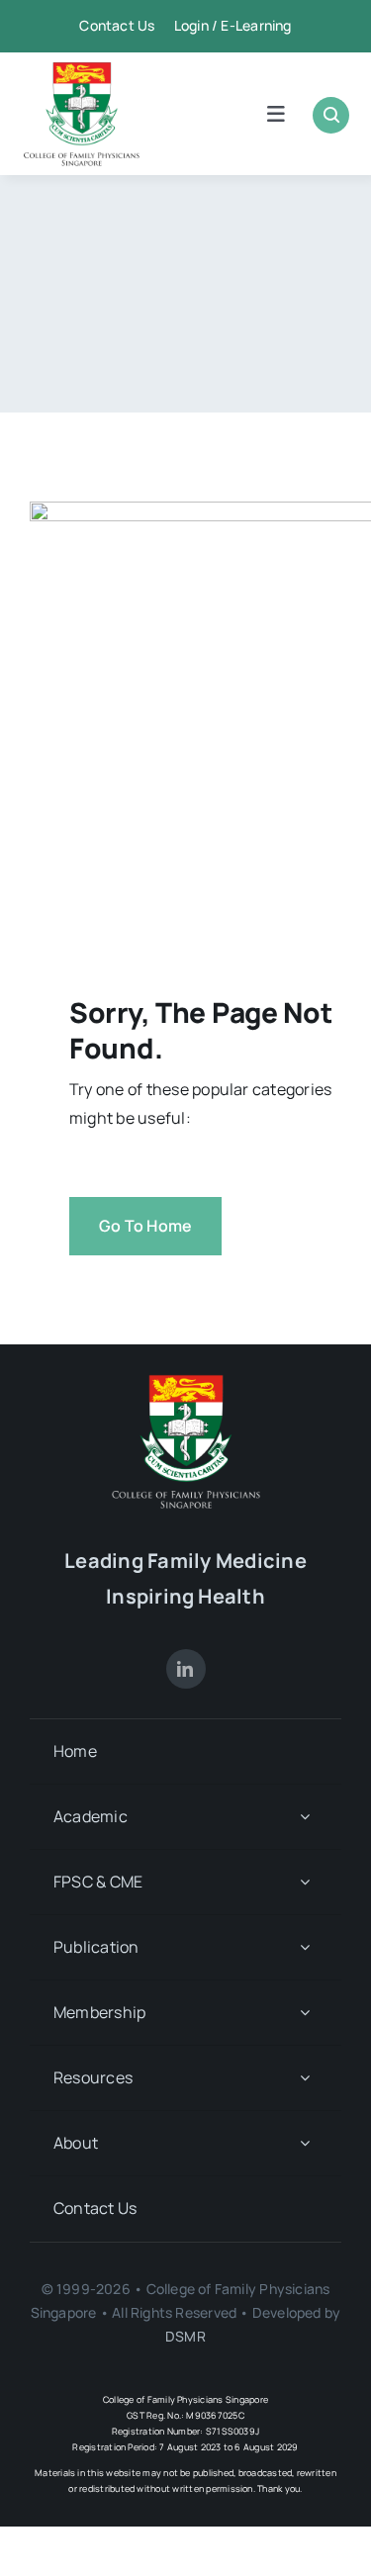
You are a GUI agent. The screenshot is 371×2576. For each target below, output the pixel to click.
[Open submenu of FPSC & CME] (305, 1882)
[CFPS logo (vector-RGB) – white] (186, 1382)
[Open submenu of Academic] (305, 1817)
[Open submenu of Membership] (305, 2013)
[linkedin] (186, 1669)
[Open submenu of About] (305, 2143)
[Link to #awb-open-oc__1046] (331, 115)
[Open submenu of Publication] (305, 1947)
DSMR (185, 2336)
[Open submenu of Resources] (305, 2078)
